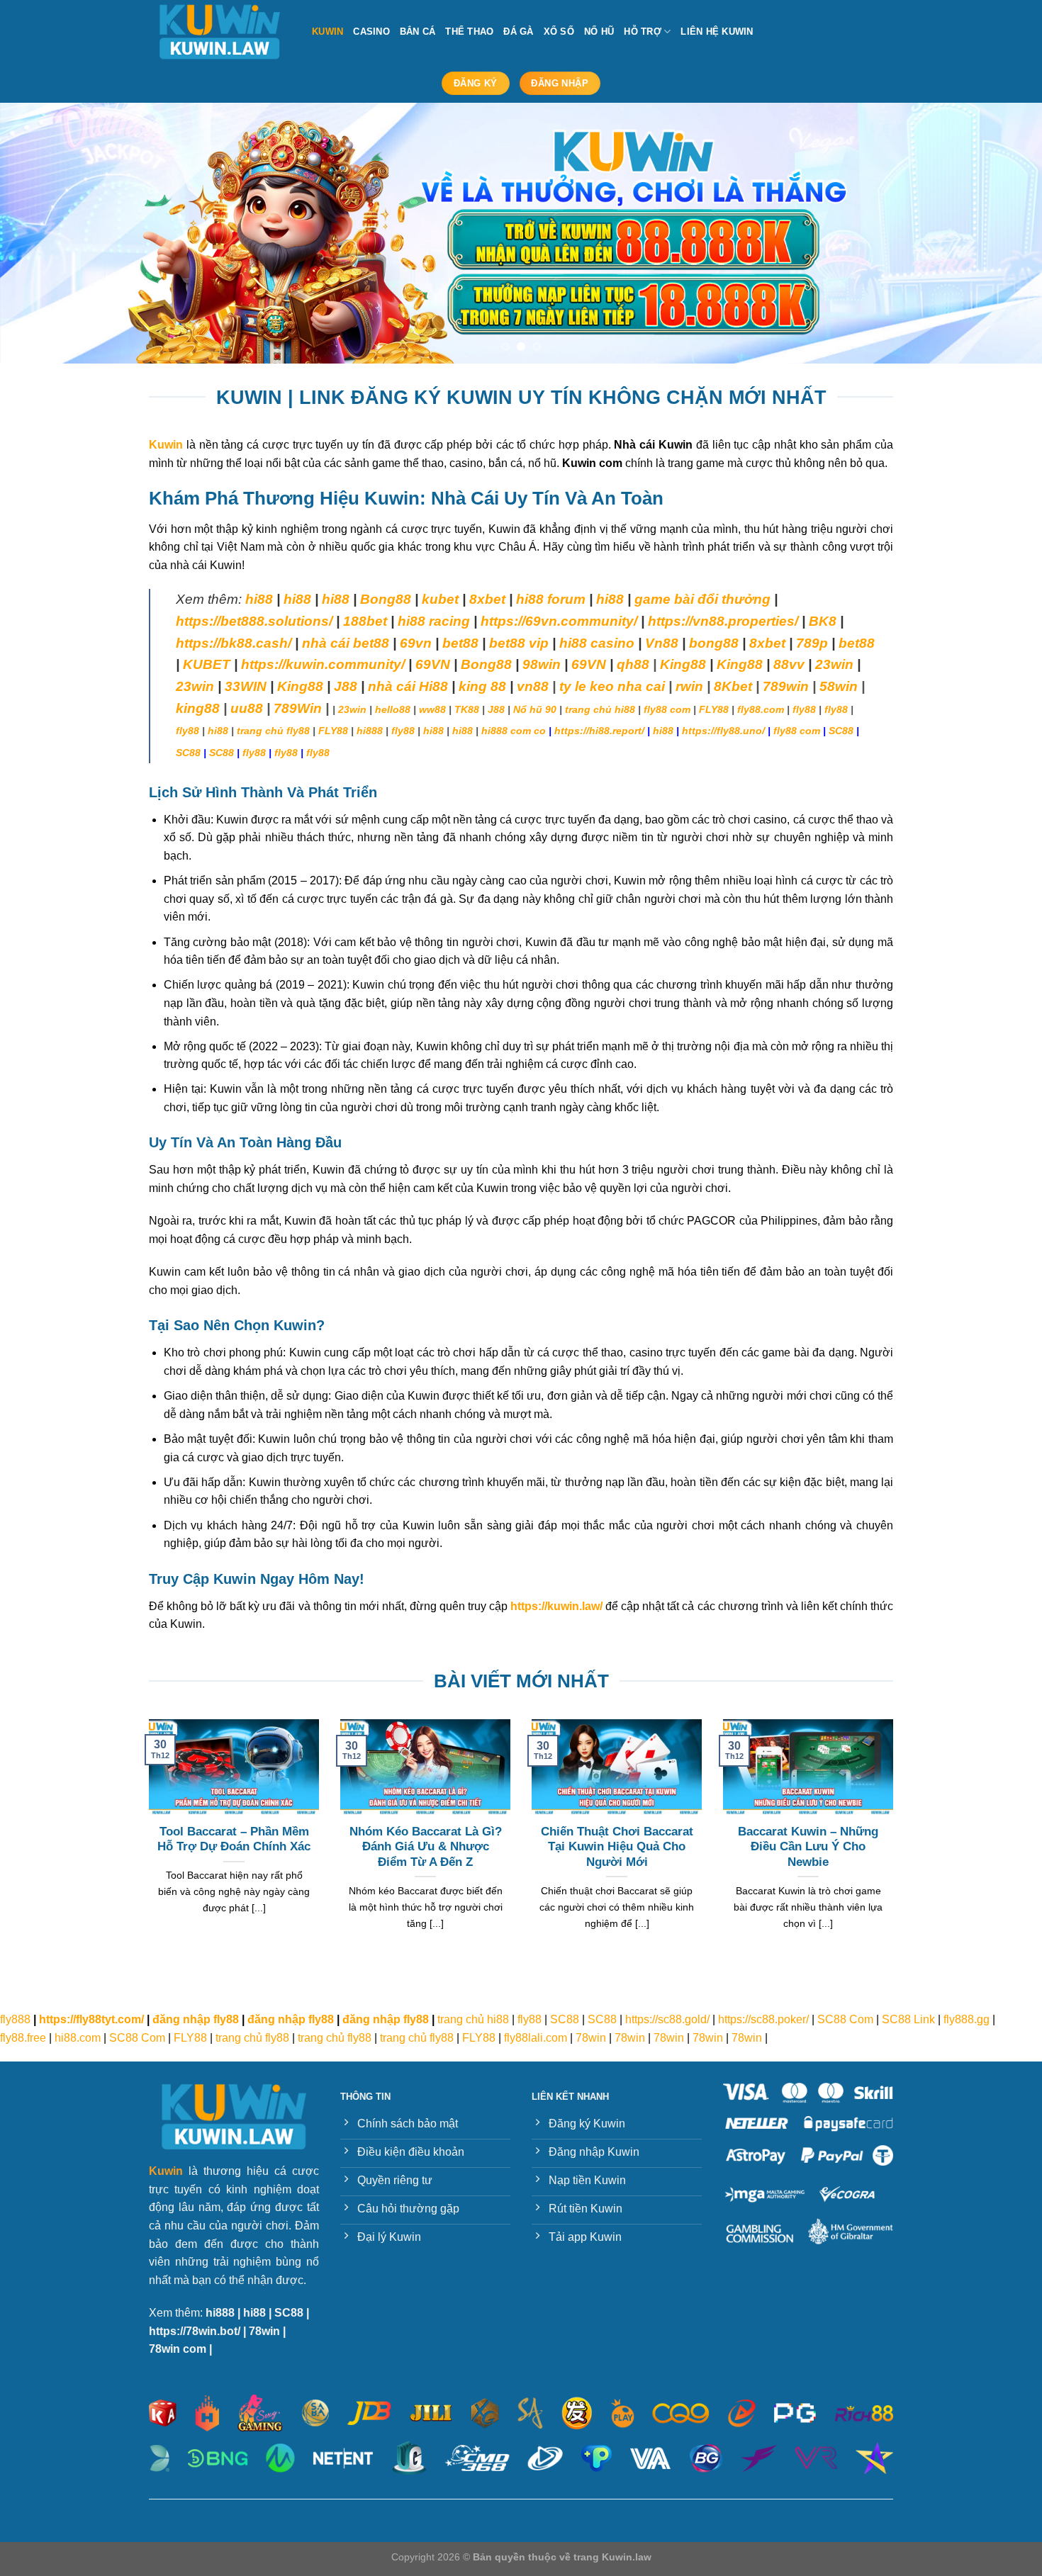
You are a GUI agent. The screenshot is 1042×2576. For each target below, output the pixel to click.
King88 (683, 664)
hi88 (259, 599)
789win (786, 686)
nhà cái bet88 (346, 643)
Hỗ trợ (643, 32)
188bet (365, 621)
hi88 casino (597, 643)
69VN (433, 664)
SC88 (841, 731)
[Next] (1003, 233)
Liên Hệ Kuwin (717, 32)
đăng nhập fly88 (196, 2019)
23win (834, 664)
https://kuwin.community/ (323, 664)
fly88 (804, 709)
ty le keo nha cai (612, 686)
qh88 (633, 664)
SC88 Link (908, 2019)
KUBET (207, 664)
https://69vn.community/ (559, 621)
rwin (689, 686)
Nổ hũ (599, 32)
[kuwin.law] (220, 32)
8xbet (487, 599)
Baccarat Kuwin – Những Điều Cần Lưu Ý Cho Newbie (808, 1847)
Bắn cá (418, 32)
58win (839, 686)
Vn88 (662, 643)
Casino (371, 32)
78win (591, 2038)
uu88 (247, 708)
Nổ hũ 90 (535, 709)
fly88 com (667, 709)
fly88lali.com (536, 2038)
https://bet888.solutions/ (254, 621)
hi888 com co (514, 731)
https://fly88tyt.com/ (91, 2019)
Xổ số (559, 32)
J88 (496, 709)
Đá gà (518, 32)
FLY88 (714, 709)
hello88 (393, 709)
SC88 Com (845, 2019)
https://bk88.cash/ (234, 643)
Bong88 (386, 599)
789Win (298, 708)
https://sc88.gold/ (667, 2019)
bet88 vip (519, 643)
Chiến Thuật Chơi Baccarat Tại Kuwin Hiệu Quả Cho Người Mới (617, 1847)
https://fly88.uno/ (723, 731)
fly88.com (761, 709)
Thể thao (469, 32)
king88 (198, 708)
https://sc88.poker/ (763, 2019)
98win (542, 664)
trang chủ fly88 (273, 731)
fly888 (15, 2019)
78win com (178, 2349)
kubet (440, 599)
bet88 (460, 643)
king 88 (482, 686)
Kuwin (327, 32)
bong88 (714, 643)
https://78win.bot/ (195, 2331)
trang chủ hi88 (600, 709)
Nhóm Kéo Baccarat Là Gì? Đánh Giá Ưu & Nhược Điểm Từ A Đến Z (426, 1847)
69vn (416, 643)
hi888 (370, 731)
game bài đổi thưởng (702, 599)
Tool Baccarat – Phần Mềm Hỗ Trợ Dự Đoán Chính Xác (234, 1839)
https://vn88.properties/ (723, 621)
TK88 (467, 709)
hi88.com (78, 2038)
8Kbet (733, 686)
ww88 (432, 709)
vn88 (533, 686)
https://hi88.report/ (599, 731)
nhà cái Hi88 (408, 686)
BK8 (823, 621)
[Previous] (39, 233)
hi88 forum (551, 599)
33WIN (246, 686)
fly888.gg (967, 2019)
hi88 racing (434, 621)
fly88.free (23, 2038)
